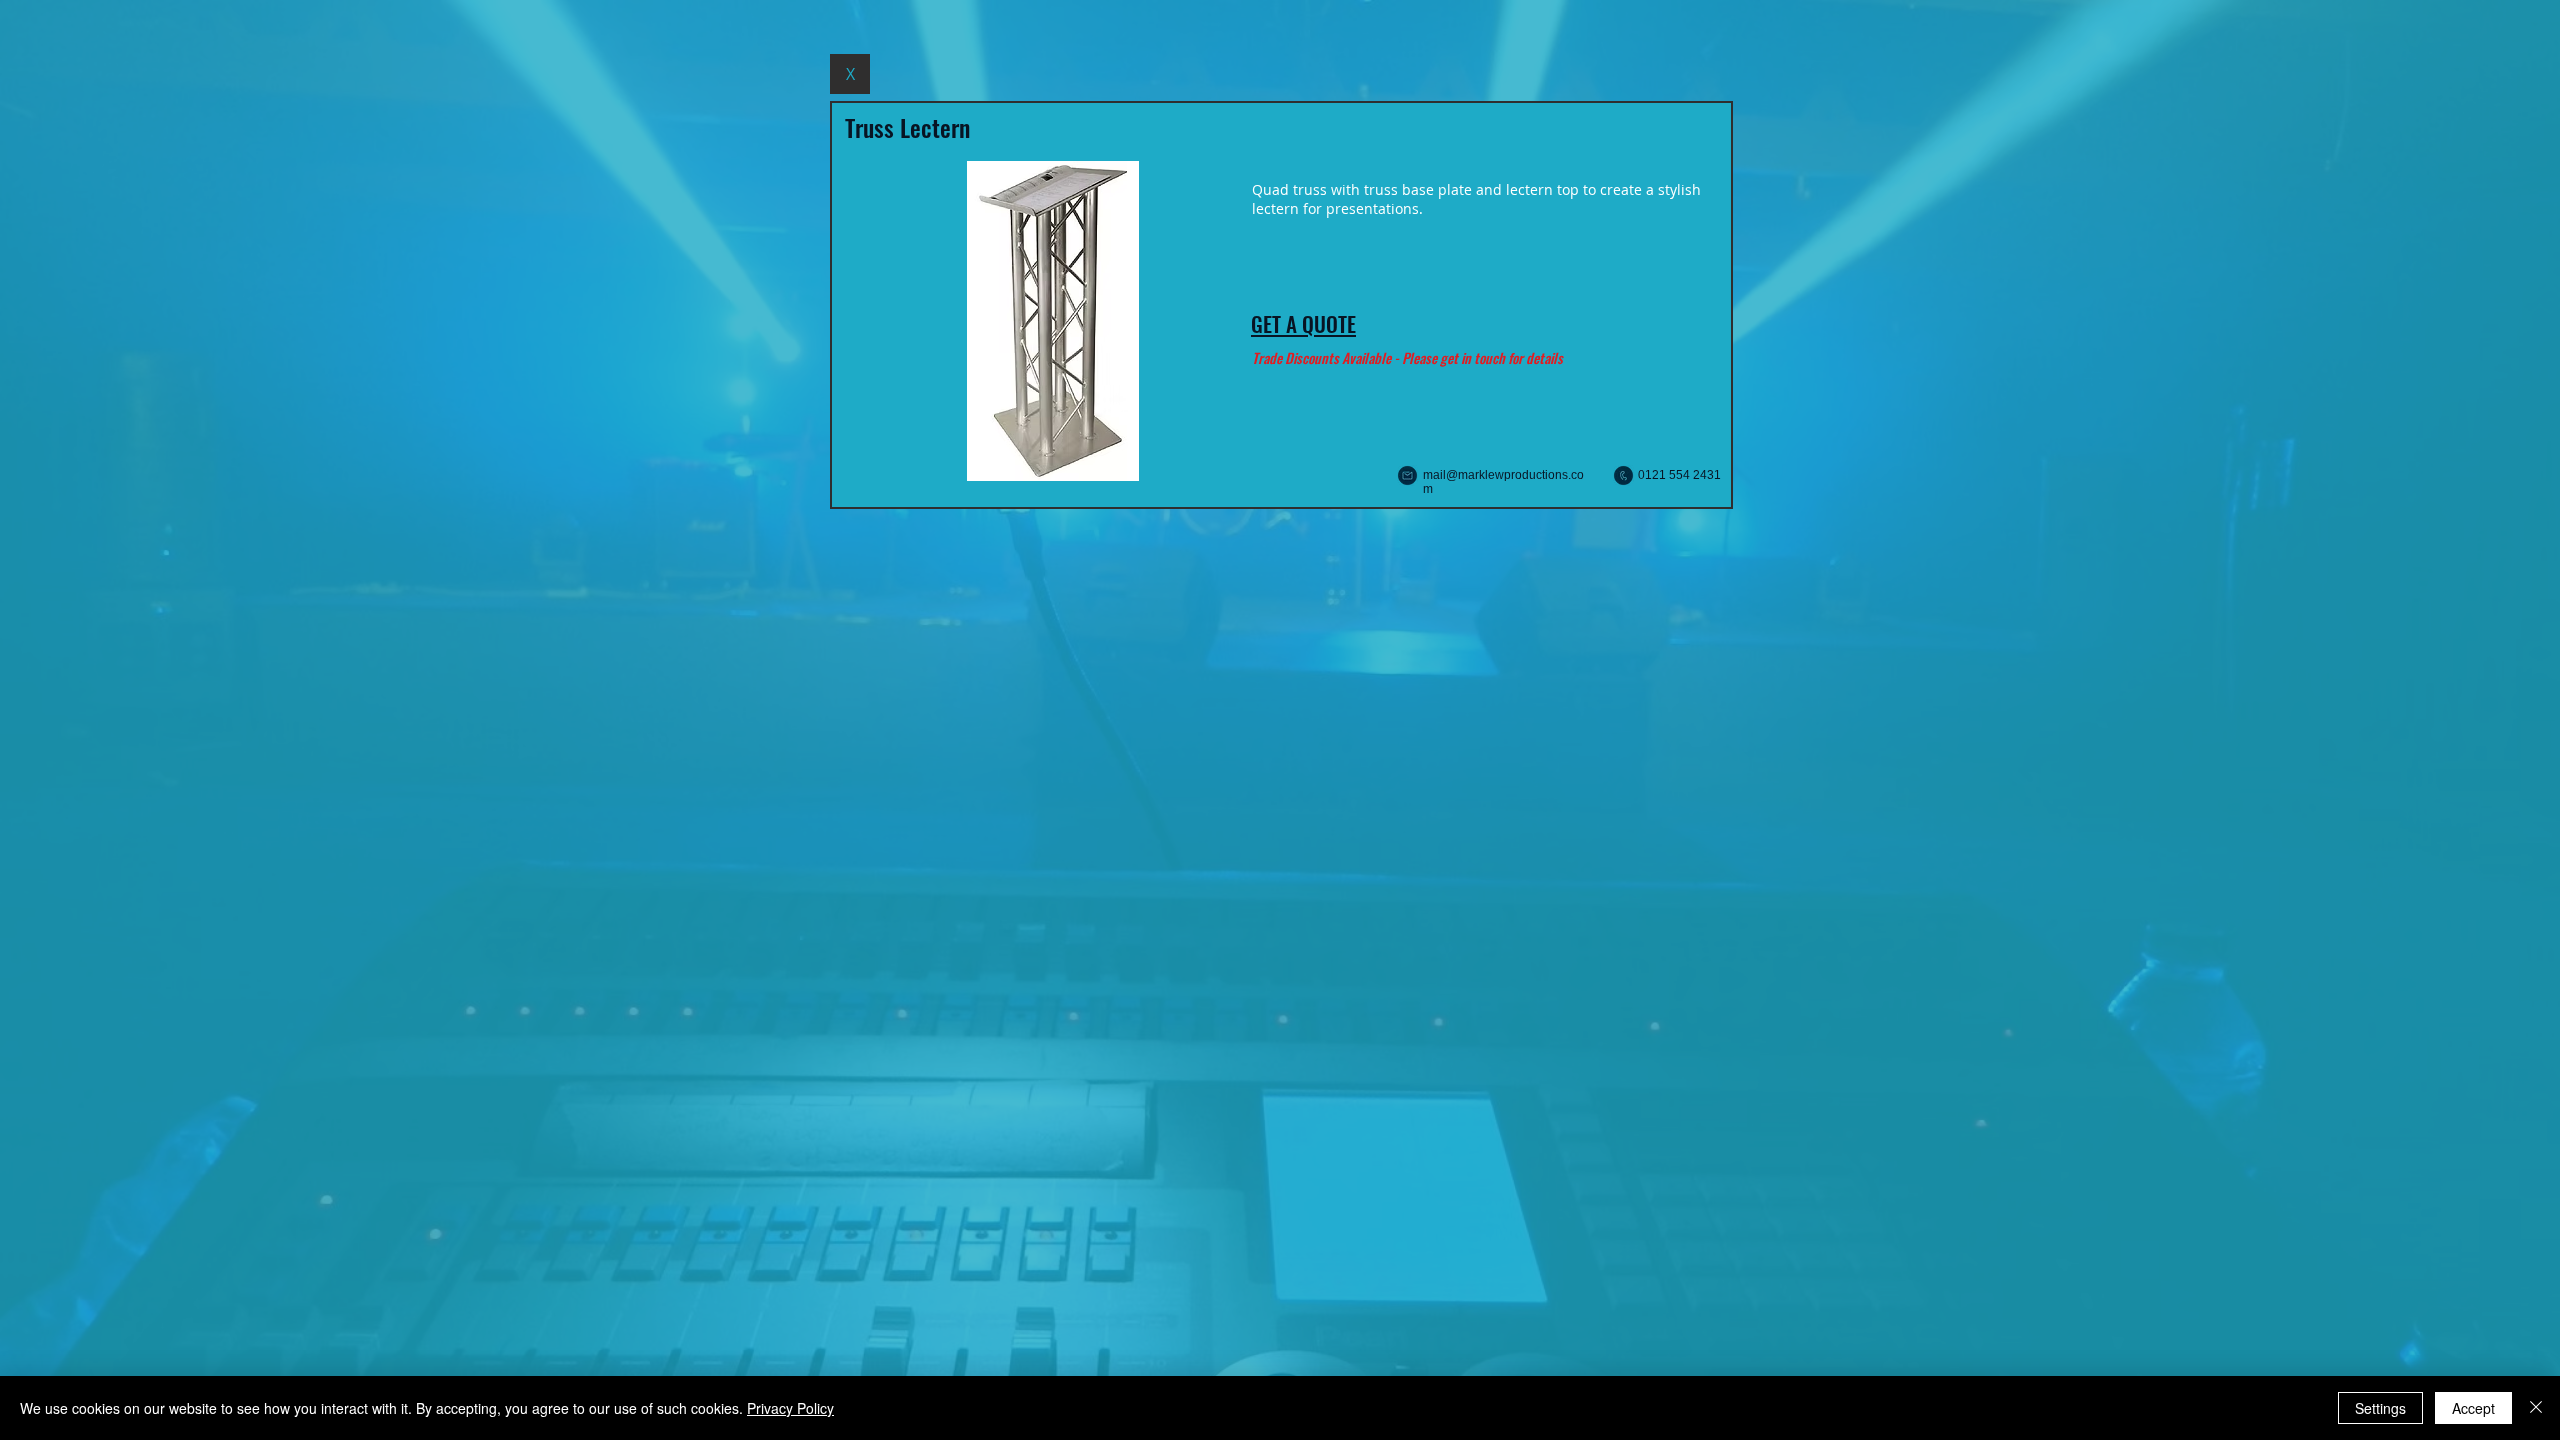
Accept (2473, 1408)
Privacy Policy (790, 1408)
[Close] (2536, 1408)
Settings (2380, 1408)
